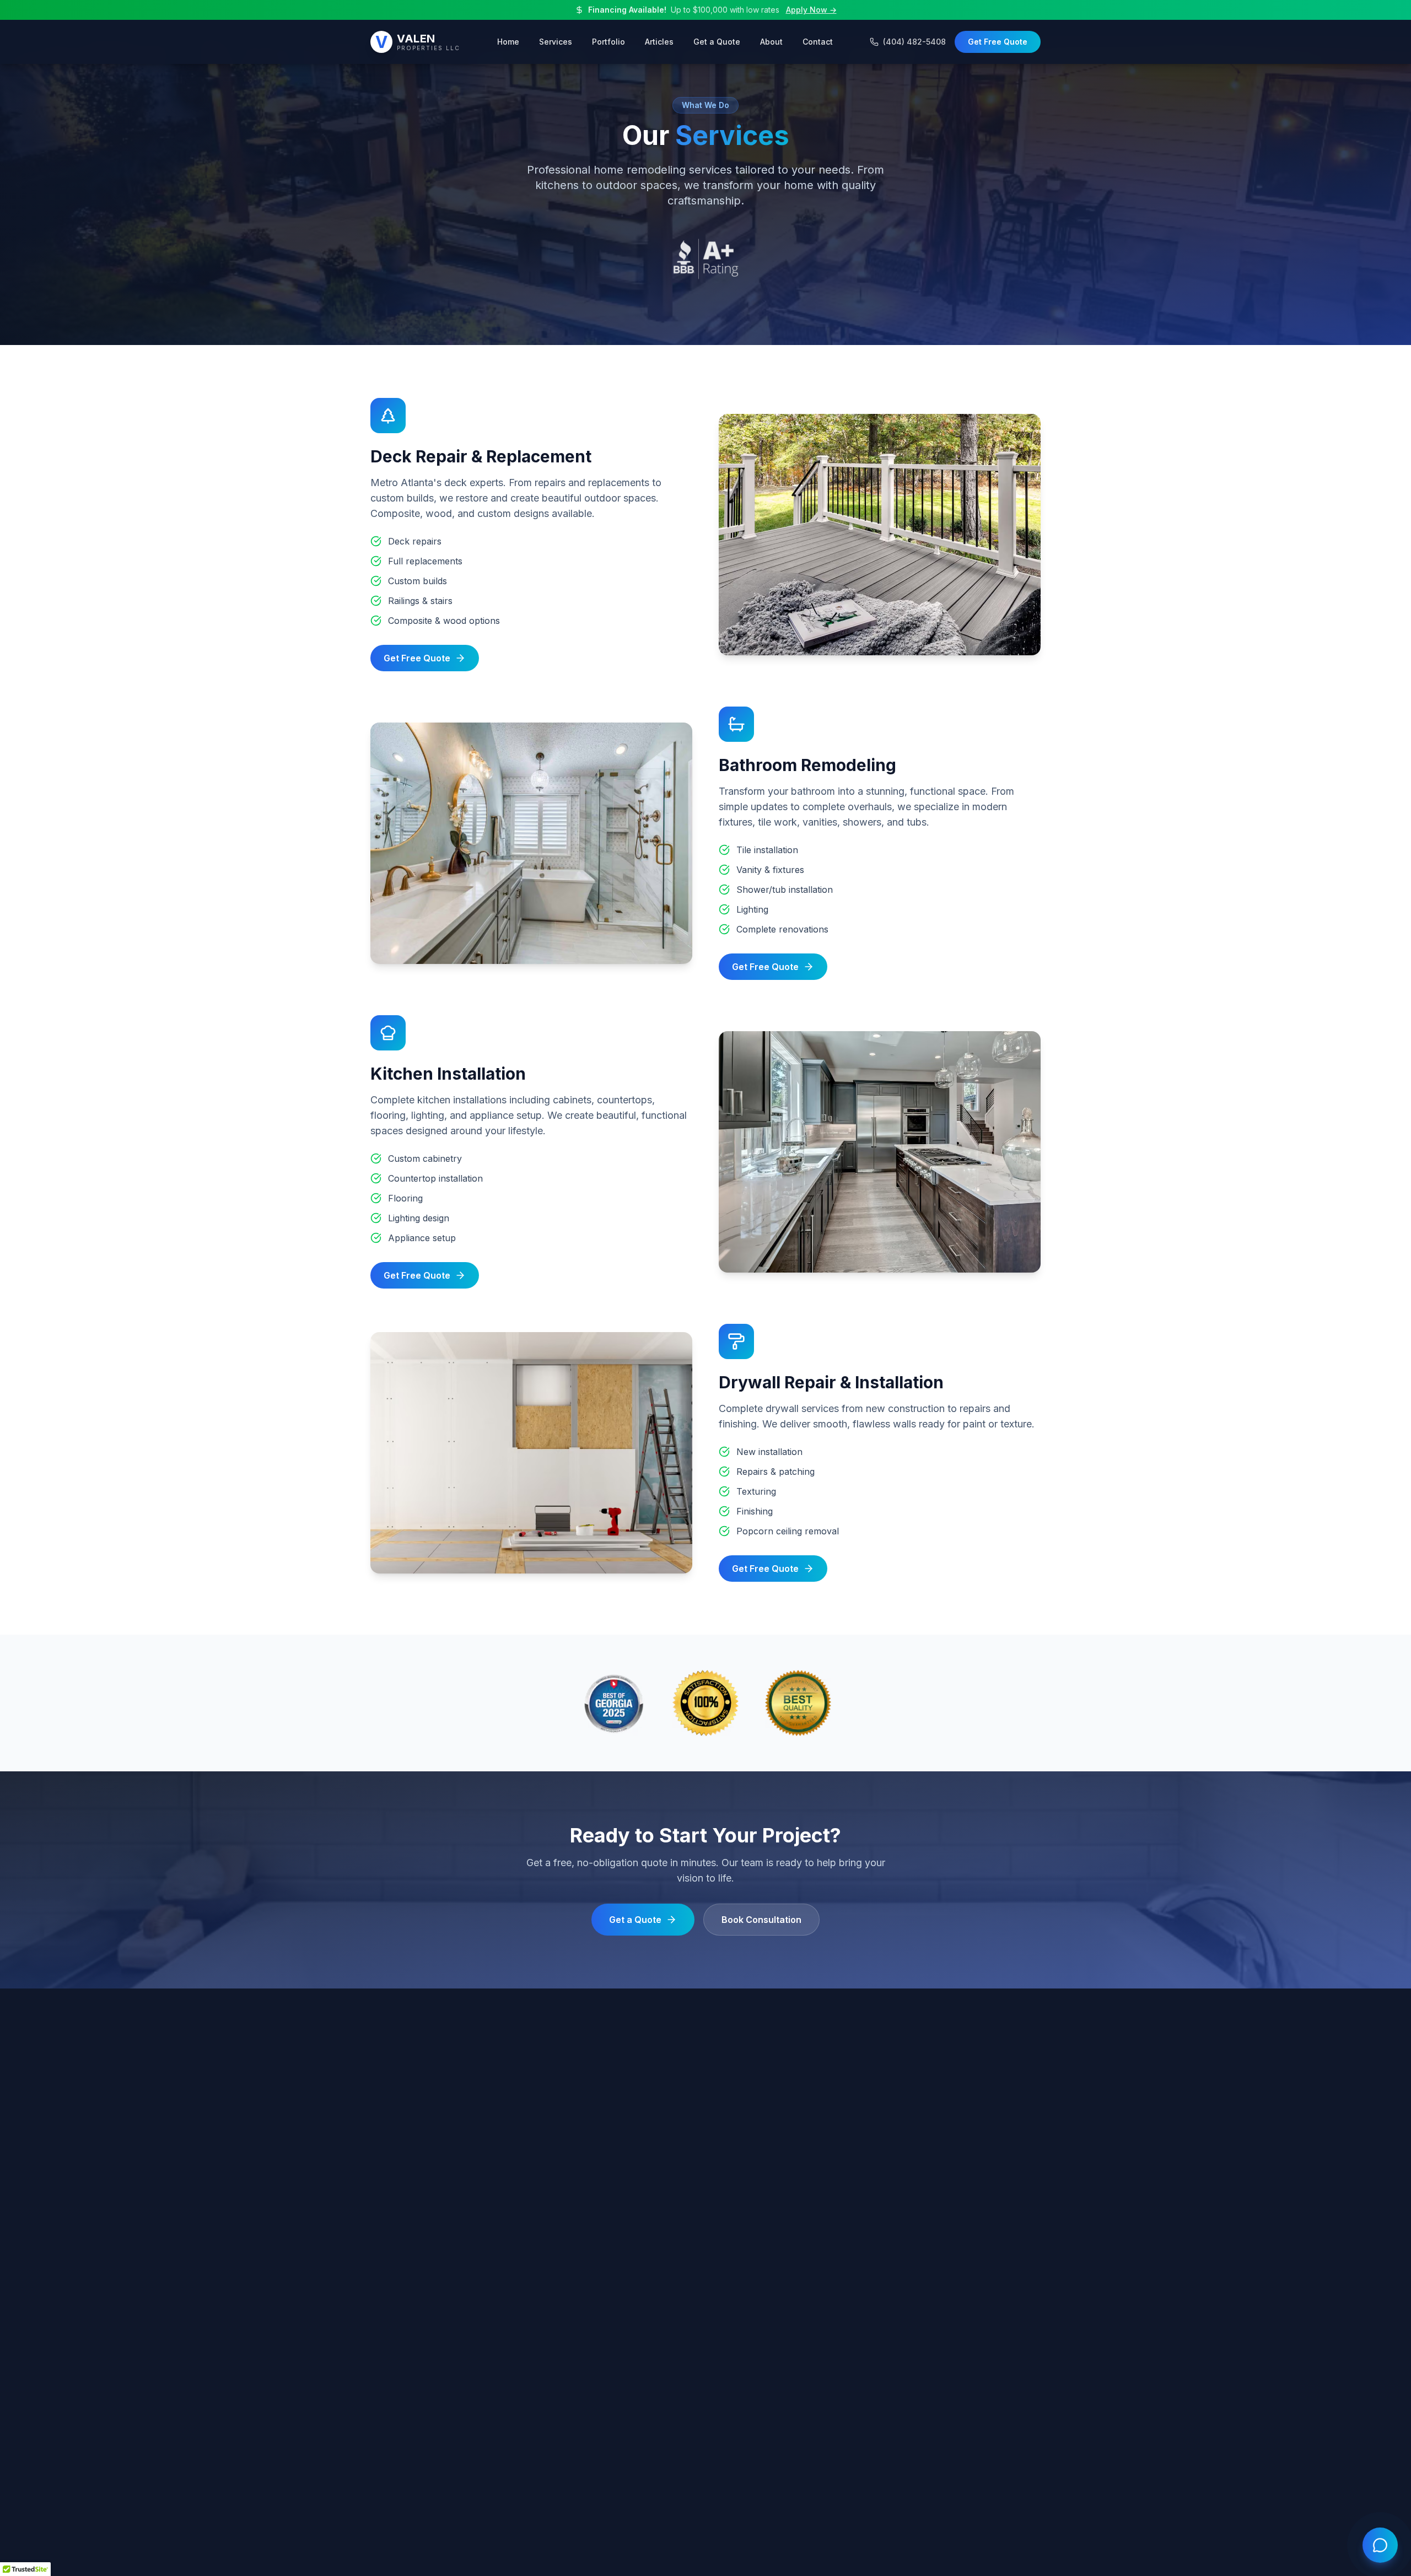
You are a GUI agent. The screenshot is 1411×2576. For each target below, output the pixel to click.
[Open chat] (1380, 2545)
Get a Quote (717, 42)
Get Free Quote (998, 42)
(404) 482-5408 (914, 42)
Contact (818, 42)
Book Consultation (761, 1920)
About (771, 42)
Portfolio (608, 42)
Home (508, 42)
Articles (659, 42)
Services (556, 42)
